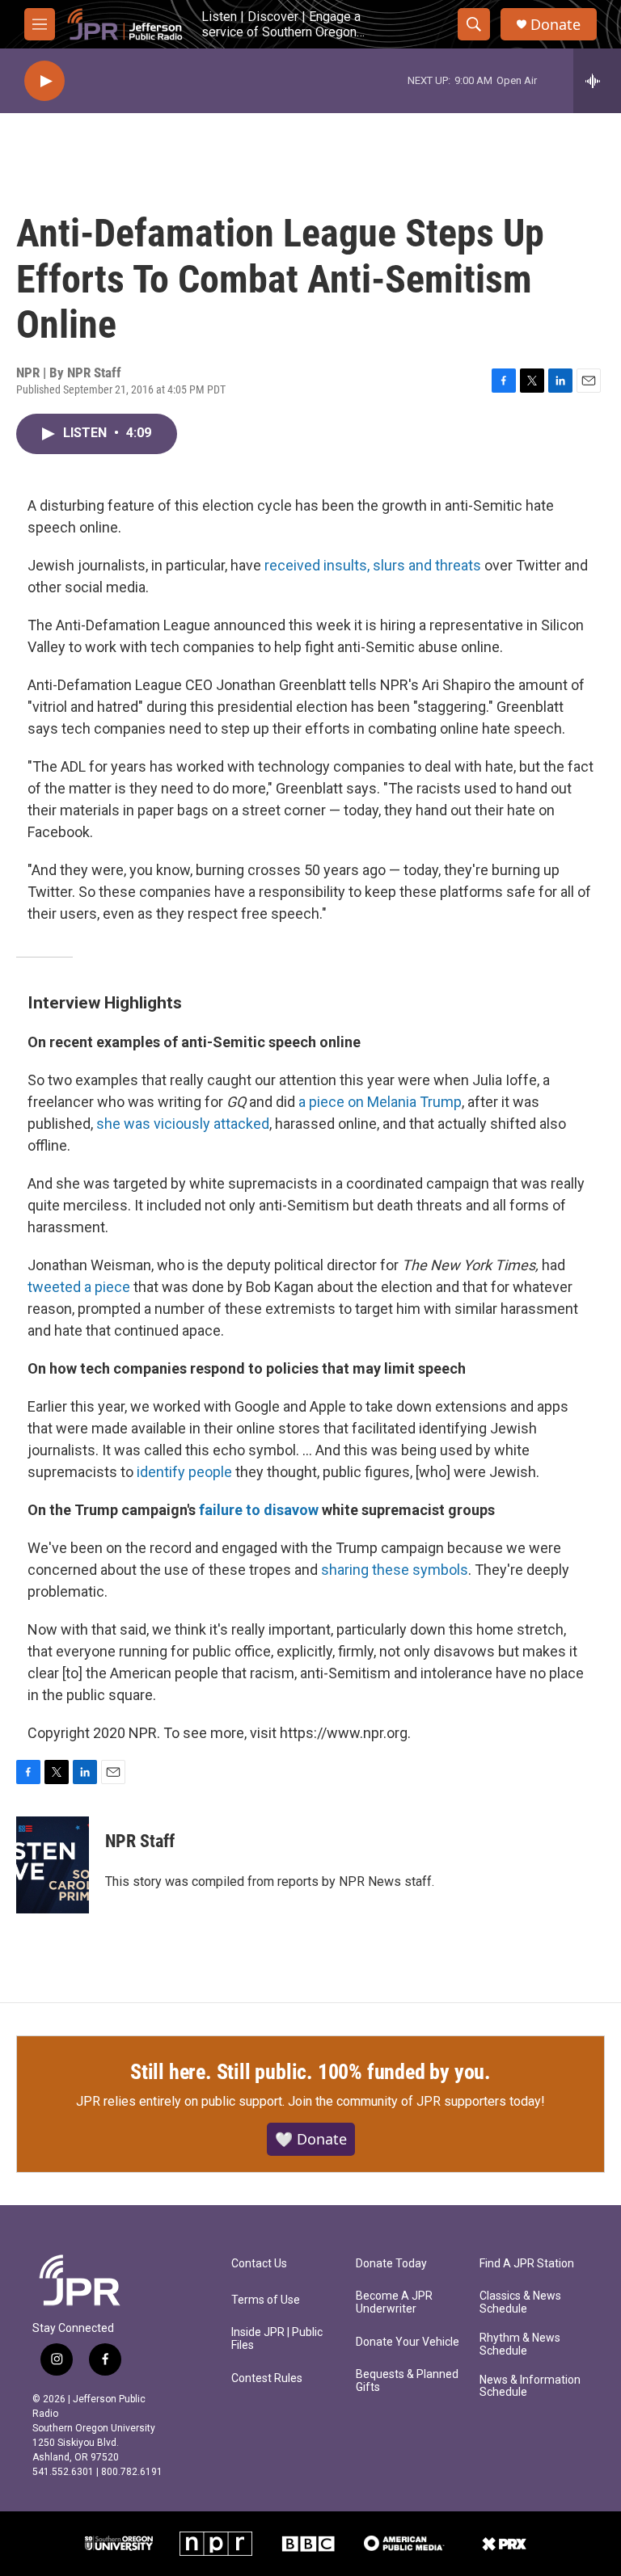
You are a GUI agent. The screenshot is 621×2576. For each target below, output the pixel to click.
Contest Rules (267, 2378)
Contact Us (259, 2264)
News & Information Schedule (530, 2387)
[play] (44, 81)
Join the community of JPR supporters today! (416, 2101)
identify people (184, 1472)
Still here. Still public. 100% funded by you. (310, 2072)
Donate (556, 25)
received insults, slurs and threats (373, 565)
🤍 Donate (311, 2139)
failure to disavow (259, 1510)
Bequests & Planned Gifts (407, 2381)
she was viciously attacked (183, 1124)
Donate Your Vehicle (408, 2342)
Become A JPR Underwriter (394, 2302)
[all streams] (597, 81)
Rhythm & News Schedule (520, 2344)
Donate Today (391, 2264)
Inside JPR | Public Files (277, 2339)
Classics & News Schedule (520, 2302)
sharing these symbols (395, 1570)
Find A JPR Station (527, 2264)
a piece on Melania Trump (380, 1102)
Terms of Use (266, 2300)
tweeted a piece (79, 1287)
